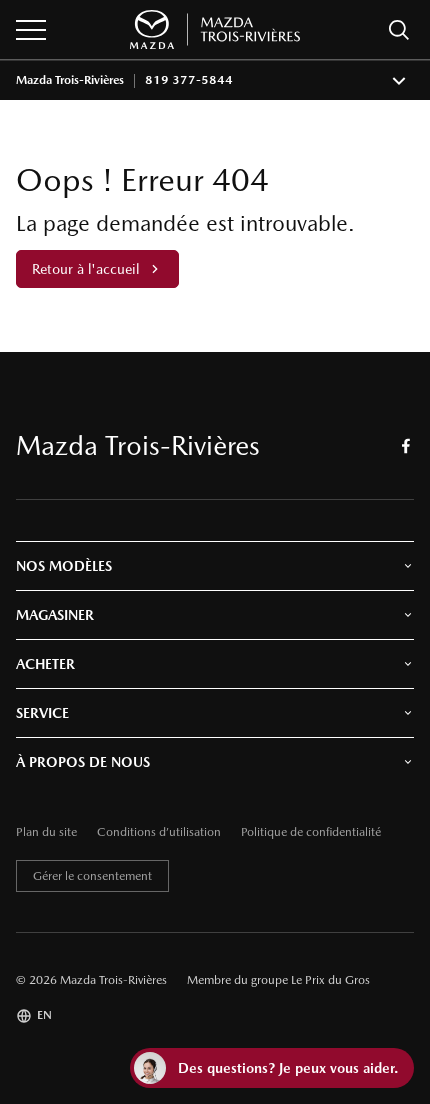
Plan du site (46, 832)
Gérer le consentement (92, 876)
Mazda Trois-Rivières (70, 80)
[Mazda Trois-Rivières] (215, 29)
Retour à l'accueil (85, 269)
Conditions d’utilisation (159, 832)
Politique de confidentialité (311, 832)
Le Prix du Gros (330, 980)
